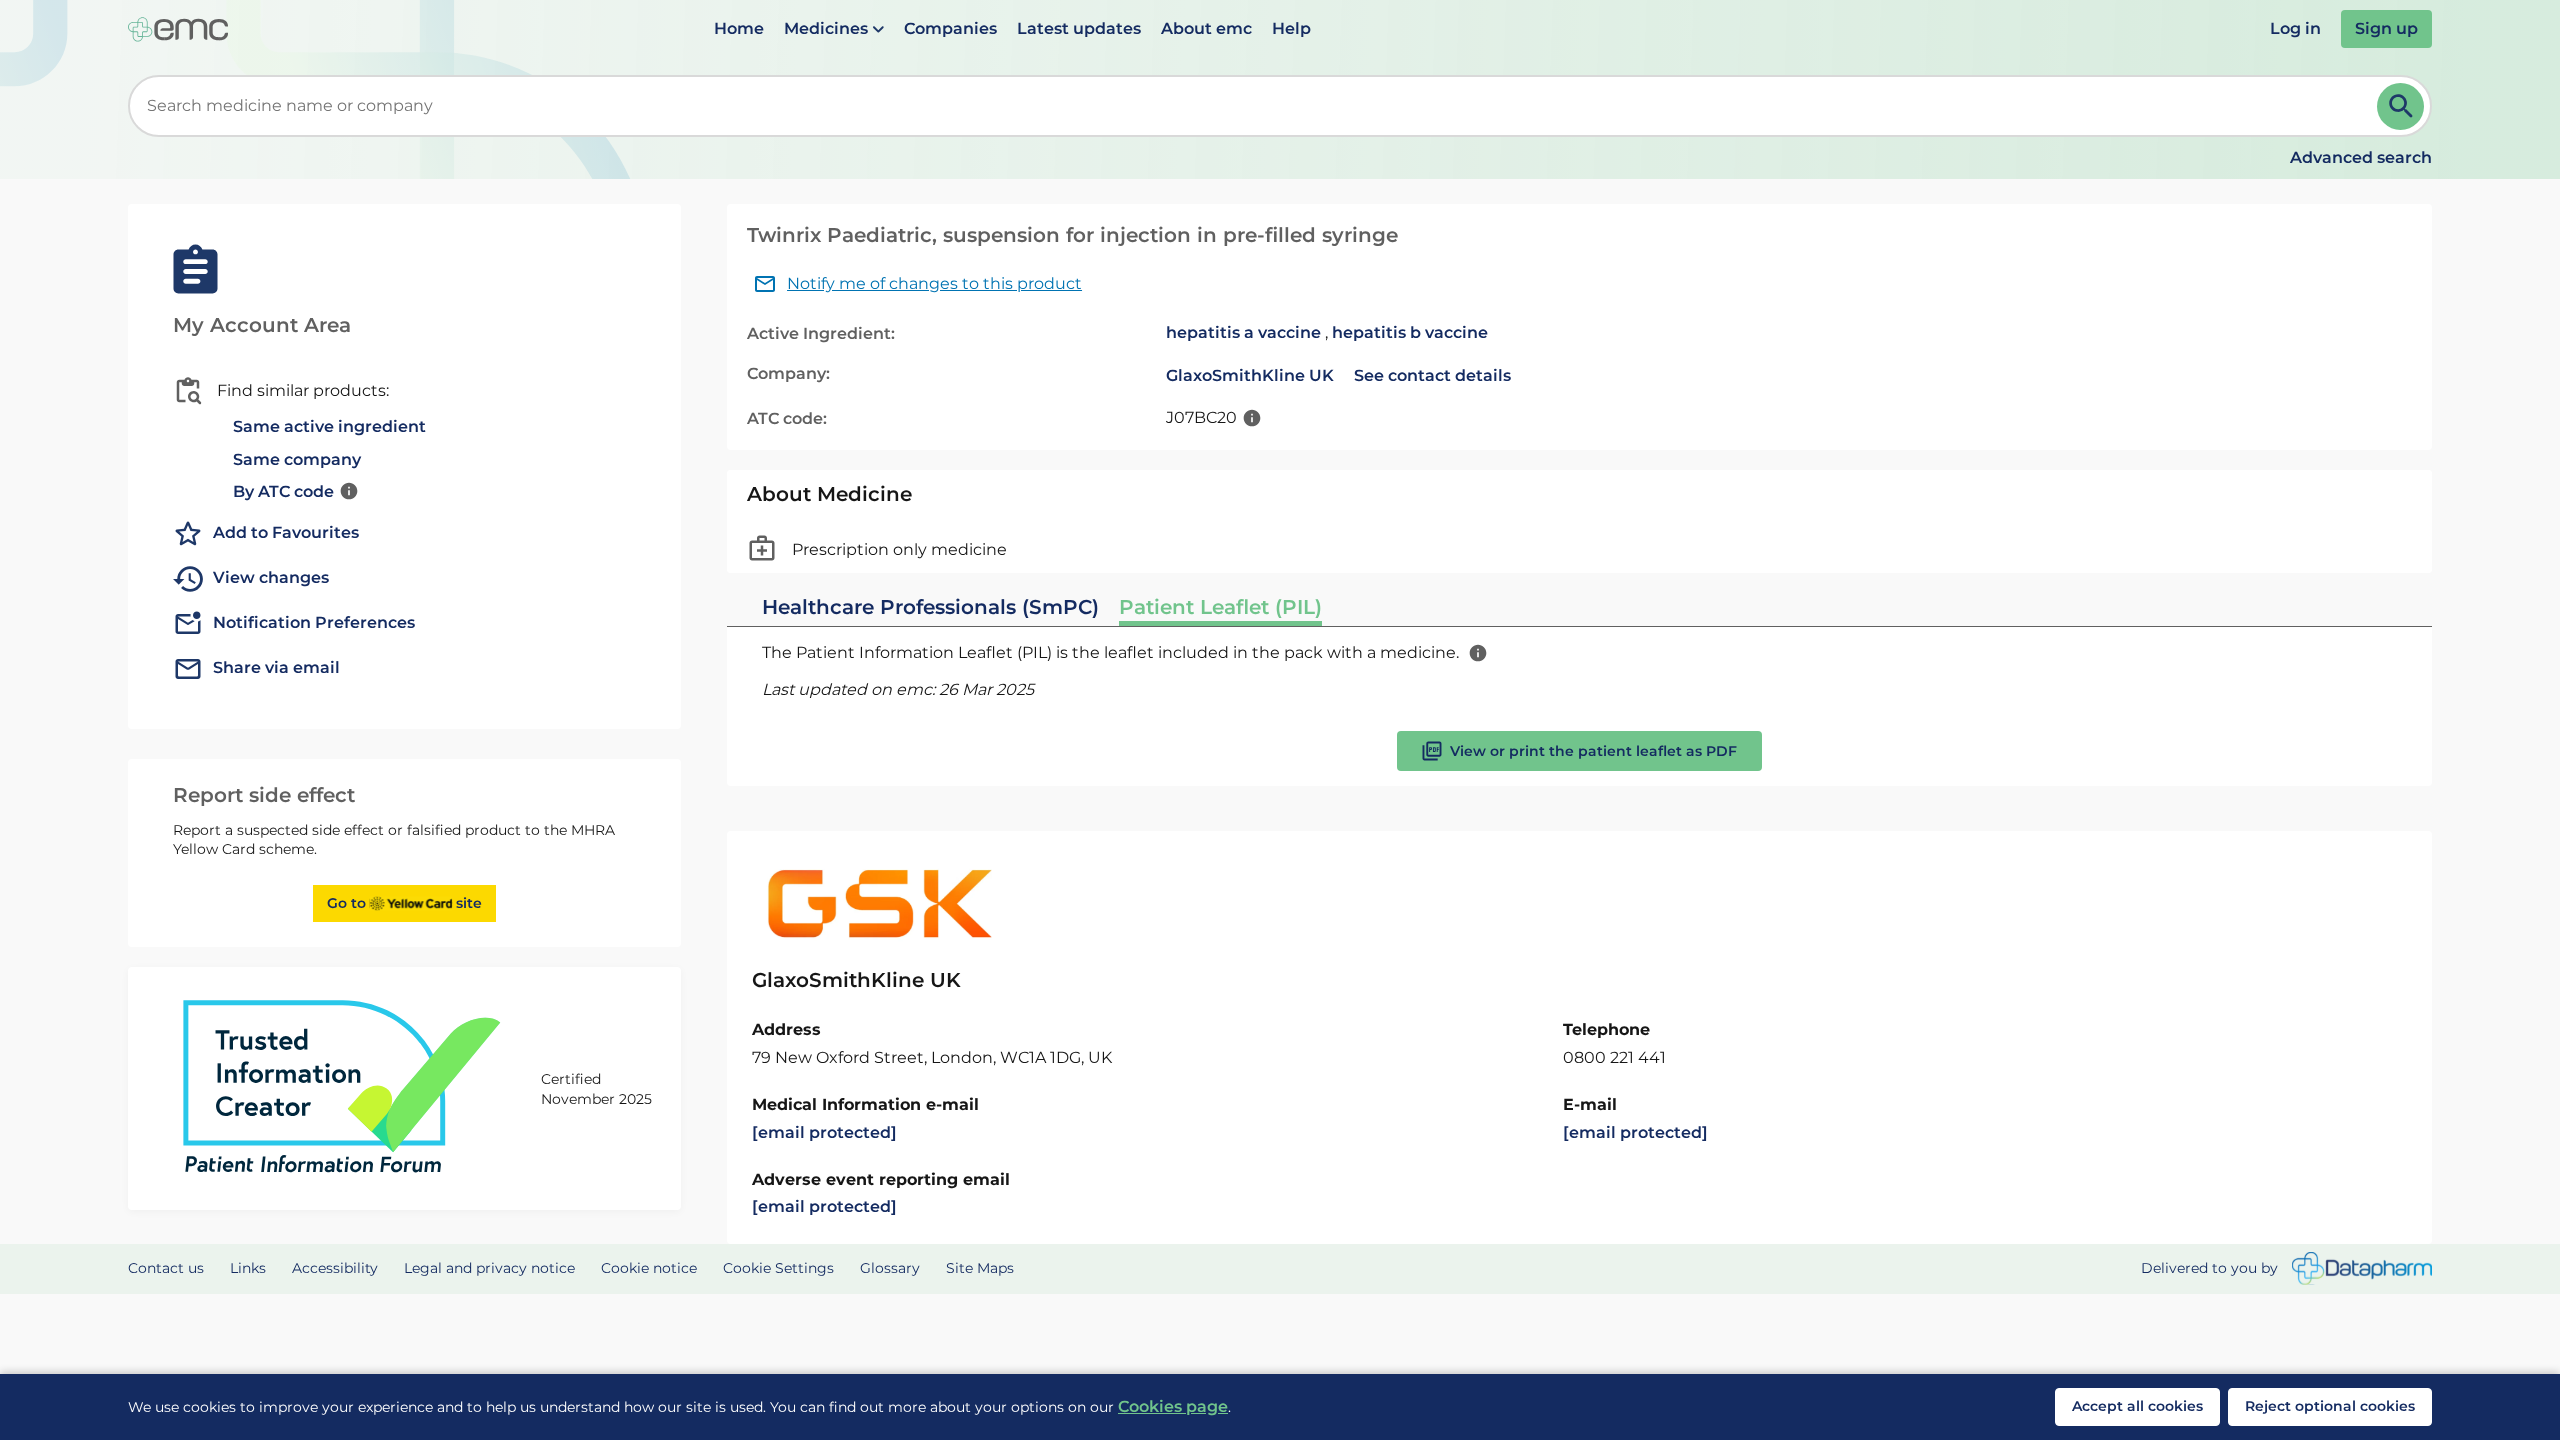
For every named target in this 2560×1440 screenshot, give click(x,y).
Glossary (890, 1268)
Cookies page (1173, 1406)
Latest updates (1079, 28)
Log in (2295, 28)
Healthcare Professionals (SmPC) (930, 607)
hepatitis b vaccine (1410, 332)
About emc (1206, 28)
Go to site (404, 903)
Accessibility (335, 1268)
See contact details (1432, 375)
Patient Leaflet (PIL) (1220, 607)
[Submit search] (2400, 106)
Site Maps (980, 1268)
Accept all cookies (2137, 1406)
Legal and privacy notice (489, 1268)
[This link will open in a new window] (2362, 1268)
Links (248, 1268)
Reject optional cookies (2330, 1406)
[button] (834, 29)
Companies (950, 28)
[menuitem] (739, 29)
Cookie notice (649, 1268)
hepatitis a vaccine (1243, 332)
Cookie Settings (778, 1268)
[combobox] (1256, 106)
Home (739, 28)
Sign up (2386, 28)
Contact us (166, 1268)
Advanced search (2361, 157)
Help (1291, 28)
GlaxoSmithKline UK (1250, 375)
